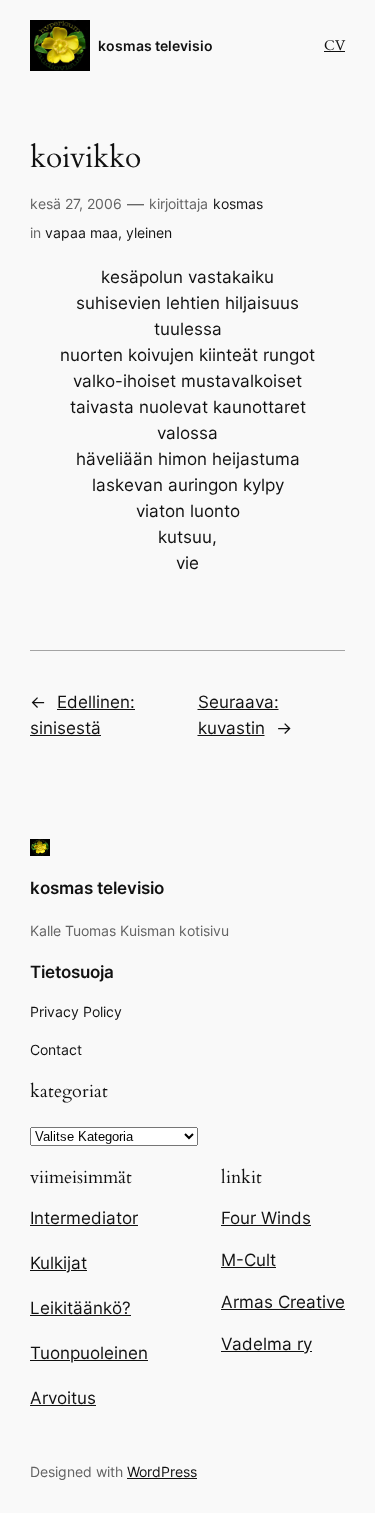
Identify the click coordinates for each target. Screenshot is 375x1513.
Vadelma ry (266, 1344)
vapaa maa (81, 232)
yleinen (149, 232)
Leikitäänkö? (80, 1308)
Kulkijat (58, 1263)
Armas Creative (283, 1302)
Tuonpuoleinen (89, 1353)
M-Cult (248, 1260)
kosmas (238, 203)
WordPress (162, 1471)
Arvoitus (63, 1398)
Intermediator (84, 1218)
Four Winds (266, 1218)
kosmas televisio (155, 45)
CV (334, 45)
